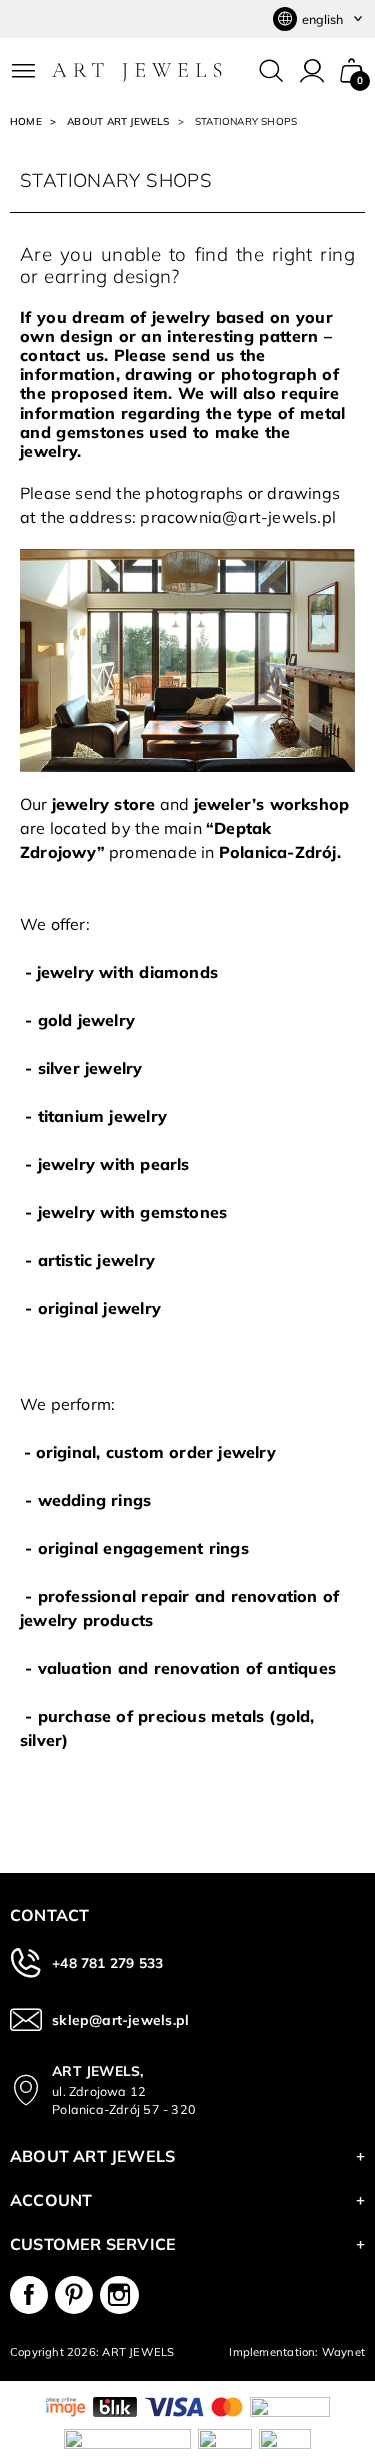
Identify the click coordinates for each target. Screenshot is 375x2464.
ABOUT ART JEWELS (118, 121)
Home (26, 121)
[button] (352, 71)
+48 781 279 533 (107, 1962)
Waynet (343, 2352)
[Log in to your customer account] (312, 71)
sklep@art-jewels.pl (120, 2019)
